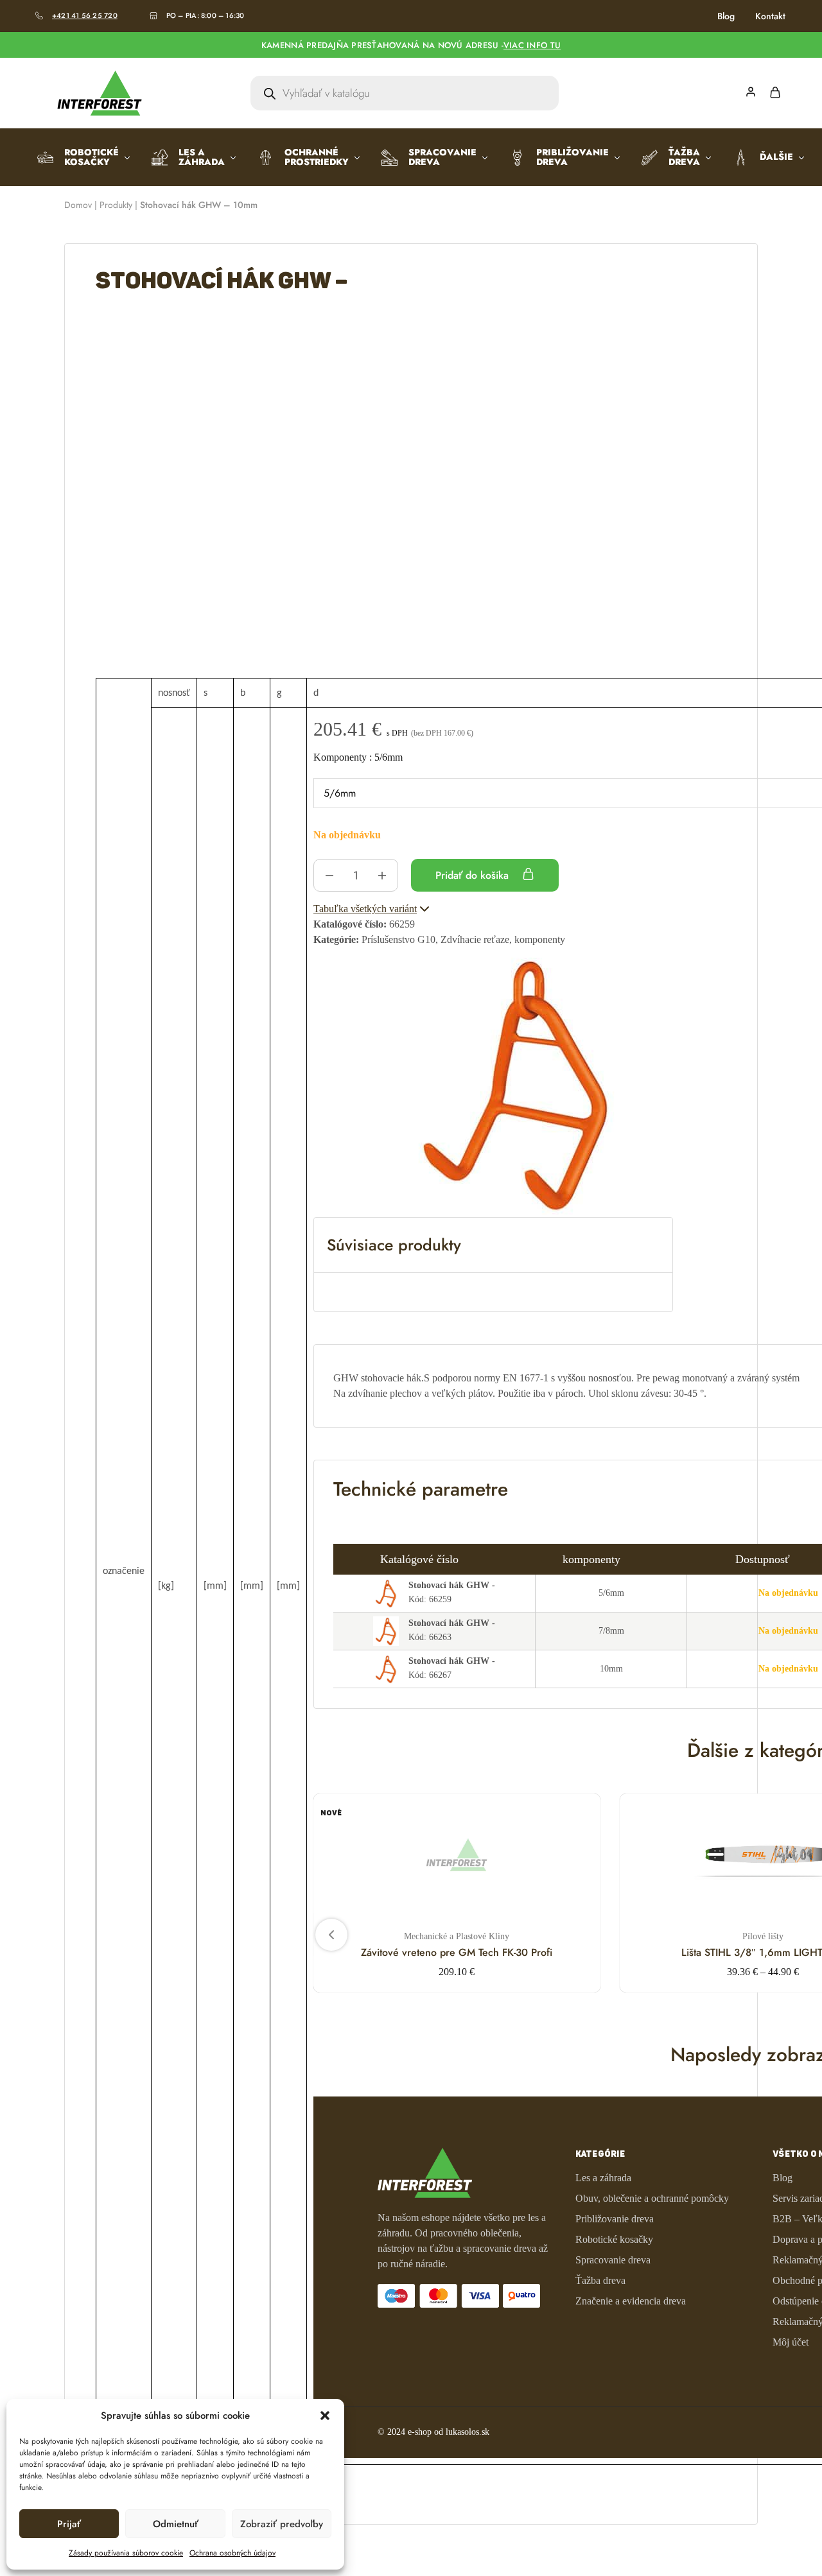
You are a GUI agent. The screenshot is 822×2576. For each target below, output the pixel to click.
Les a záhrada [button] (202, 157)
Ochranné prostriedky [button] (317, 157)
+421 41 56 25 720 (85, 15)
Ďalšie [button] (776, 157)
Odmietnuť (176, 2524)
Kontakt (770, 16)
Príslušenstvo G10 (398, 939)
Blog (726, 16)
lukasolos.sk (468, 2432)
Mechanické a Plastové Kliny (457, 1936)
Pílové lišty (763, 1936)
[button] (325, 2416)
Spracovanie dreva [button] (442, 157)
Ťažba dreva (600, 2280)
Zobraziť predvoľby (282, 2524)
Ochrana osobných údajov (232, 2553)
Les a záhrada (603, 2178)
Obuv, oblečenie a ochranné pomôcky (652, 2198)
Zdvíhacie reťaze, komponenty (503, 939)
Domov (78, 205)
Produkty (116, 205)
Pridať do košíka (474, 875)
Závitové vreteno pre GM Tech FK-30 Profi (457, 1952)
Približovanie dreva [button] (573, 157)
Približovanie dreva (615, 2219)
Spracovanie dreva (613, 2260)
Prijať (69, 2524)
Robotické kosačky (614, 2239)
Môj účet (791, 2342)
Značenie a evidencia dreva (631, 2301)
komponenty (358, 757)
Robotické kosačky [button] (92, 157)
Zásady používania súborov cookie (126, 2553)
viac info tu (532, 45)
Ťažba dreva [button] (684, 157)
